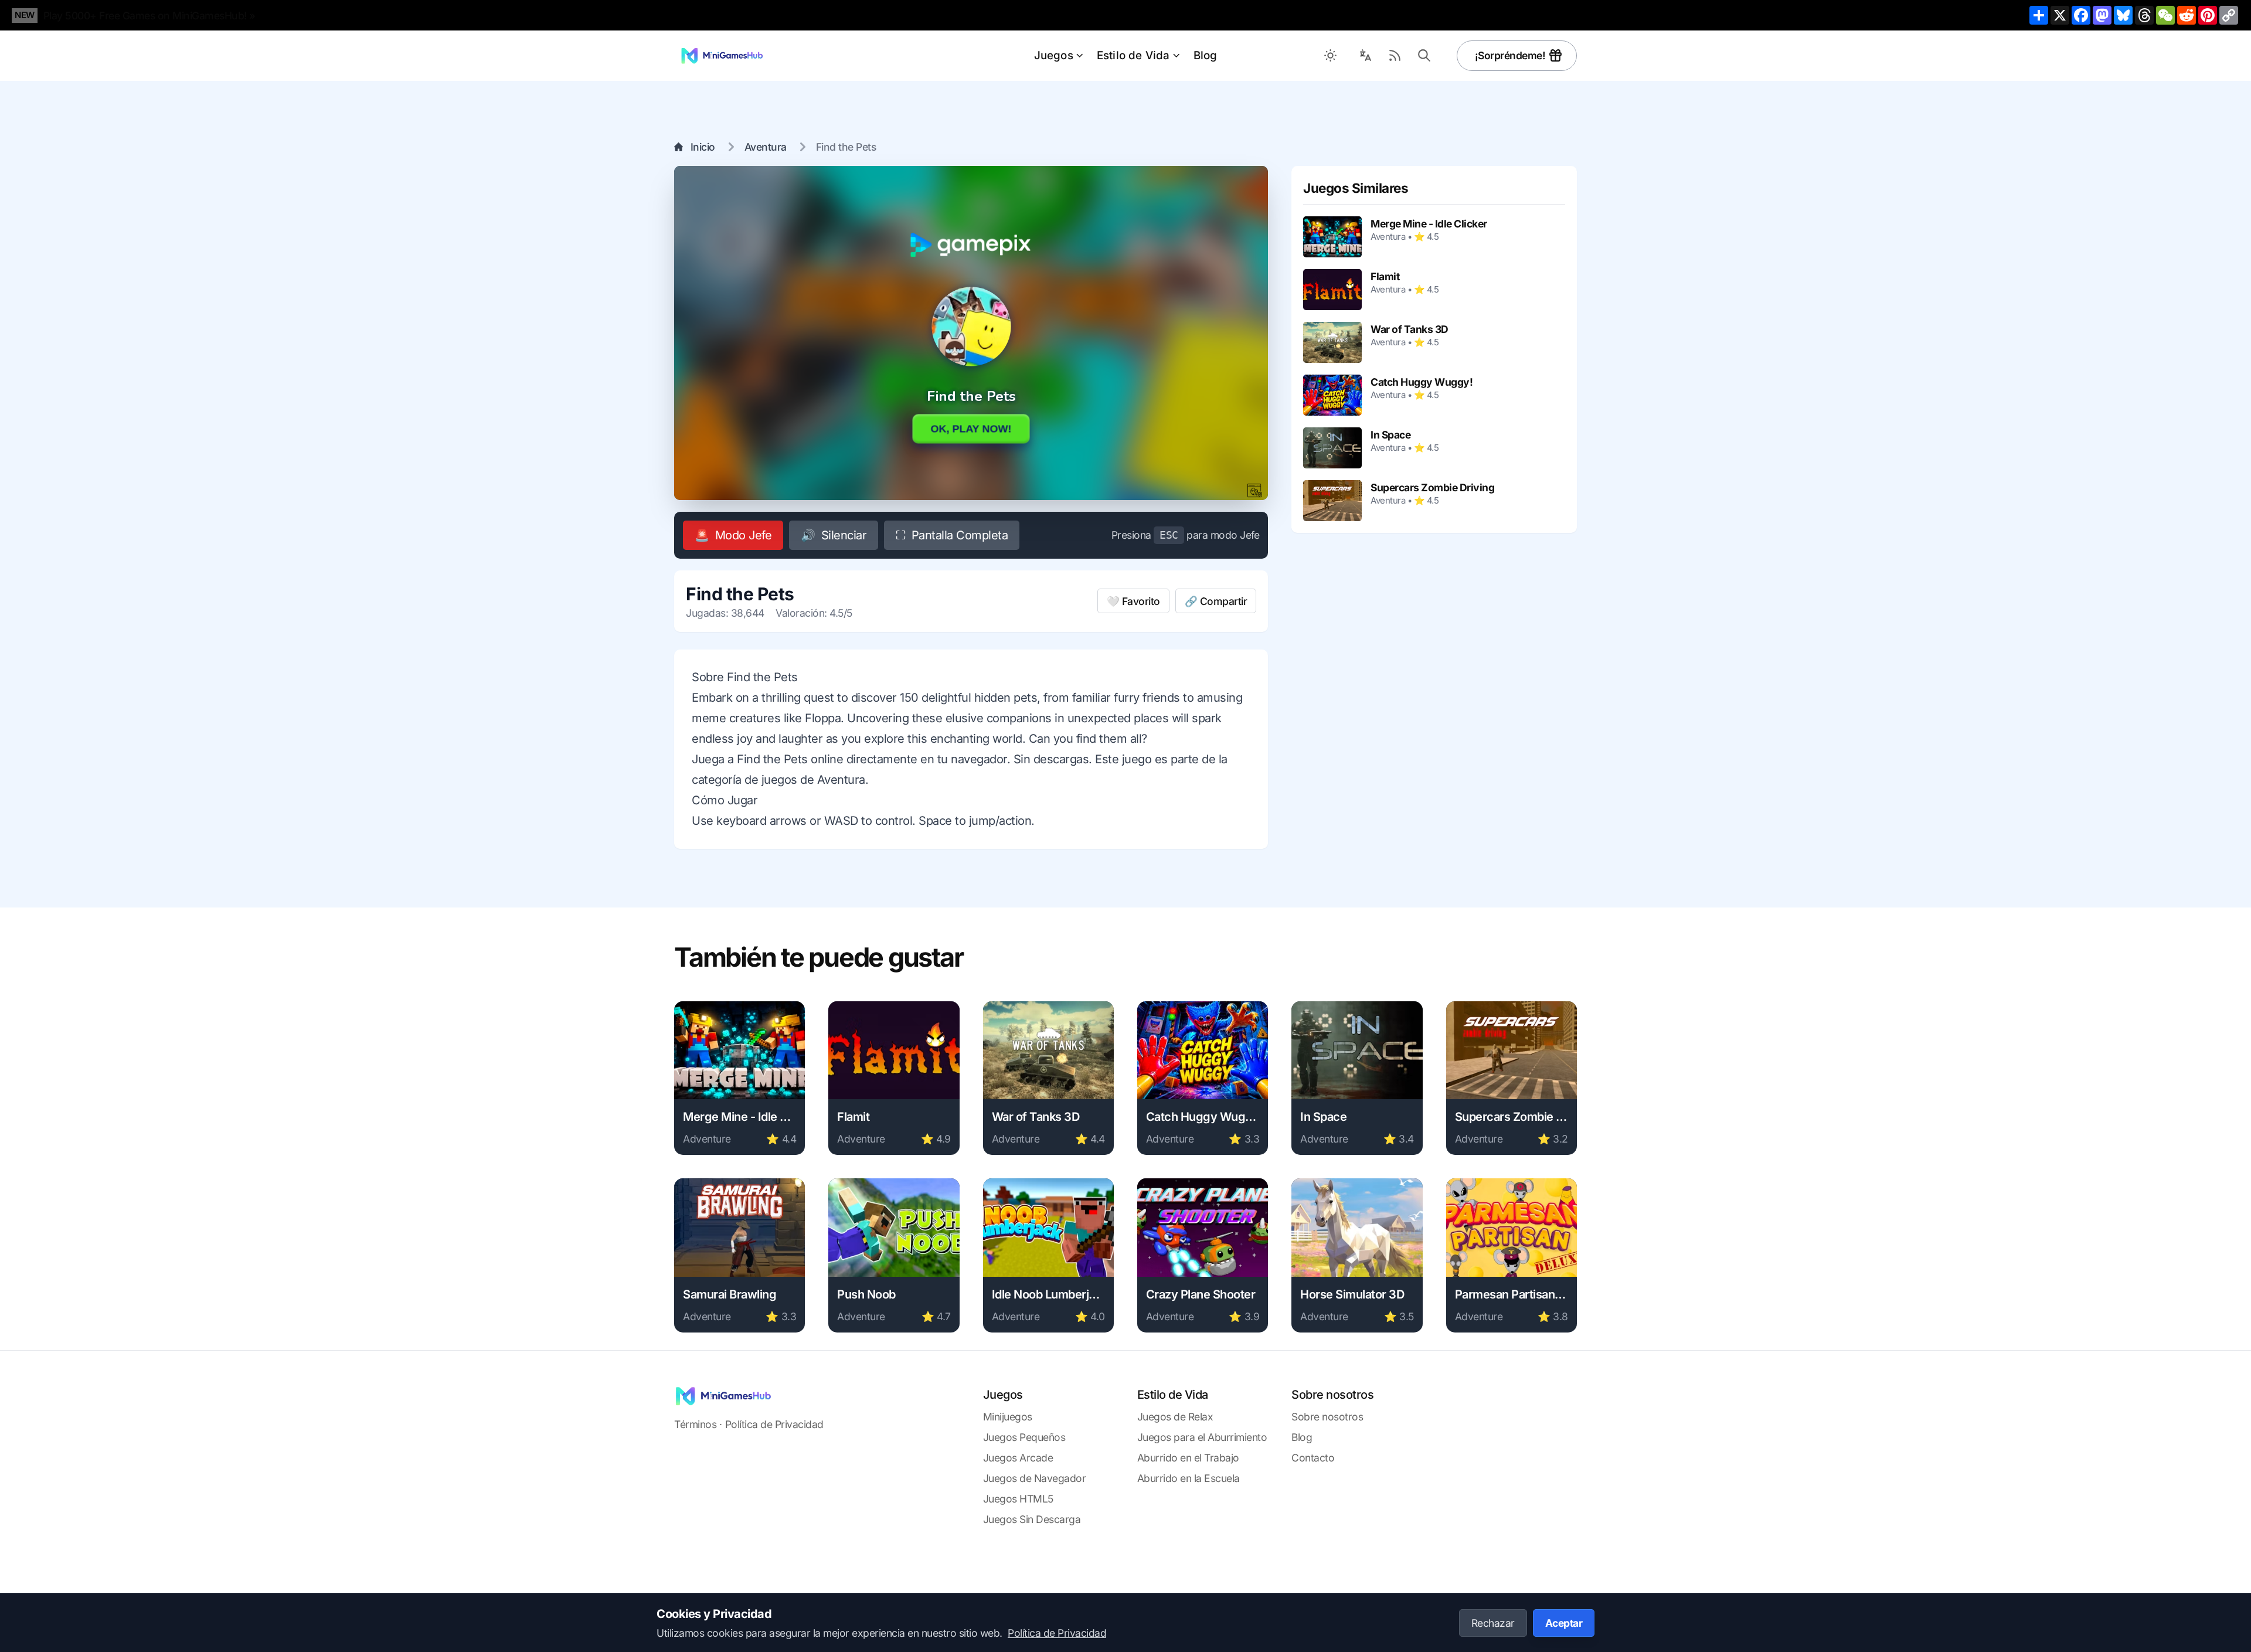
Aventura (766, 147)
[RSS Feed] (1395, 56)
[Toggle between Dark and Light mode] (1331, 56)
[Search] (1424, 56)
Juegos (1054, 55)
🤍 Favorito (1133, 601)
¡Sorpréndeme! (1510, 55)
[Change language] (1366, 56)
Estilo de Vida (1133, 55)
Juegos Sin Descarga (1032, 1519)
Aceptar (1564, 1623)
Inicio (703, 147)
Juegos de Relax (1175, 1417)
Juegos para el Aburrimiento (1202, 1437)
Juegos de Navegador (1035, 1478)
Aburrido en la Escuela (1189, 1478)
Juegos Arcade (1018, 1458)
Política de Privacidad (774, 1424)
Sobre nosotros (1327, 1417)
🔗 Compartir (1216, 601)
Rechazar (1493, 1623)
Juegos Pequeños (1024, 1437)
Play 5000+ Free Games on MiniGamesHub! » (149, 16)
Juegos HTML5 (1018, 1499)
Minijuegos (1008, 1417)
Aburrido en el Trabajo (1188, 1458)
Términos (695, 1424)
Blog (1206, 55)
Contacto (1313, 1458)
